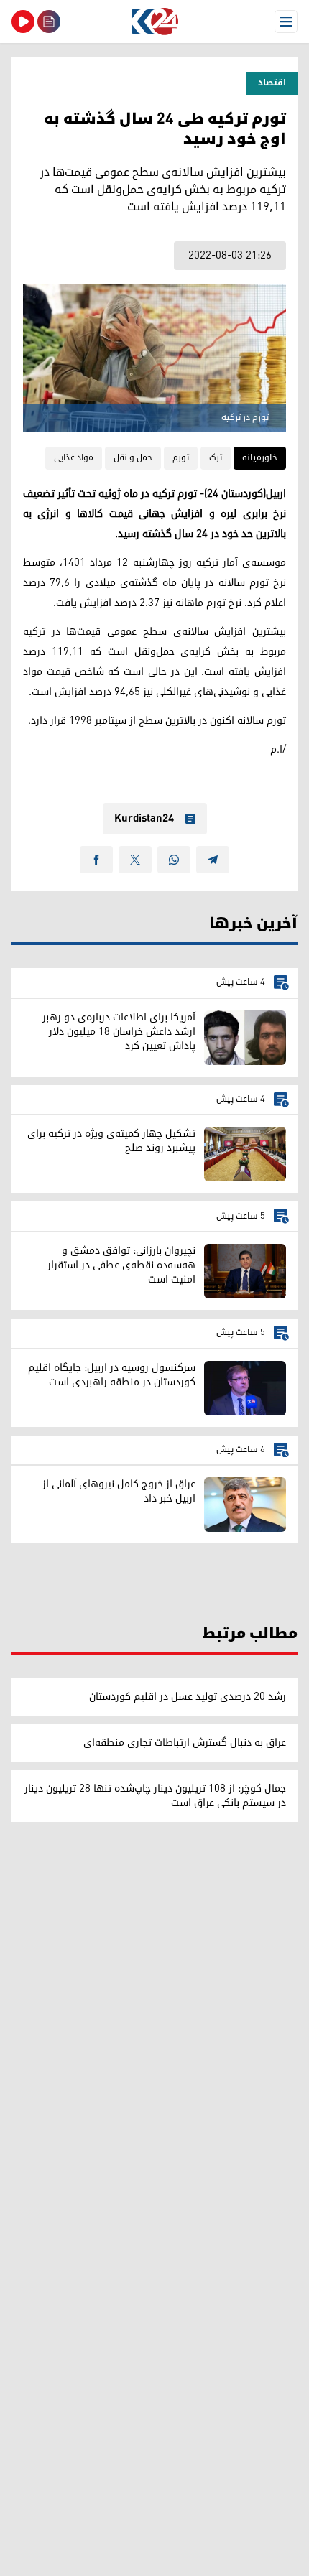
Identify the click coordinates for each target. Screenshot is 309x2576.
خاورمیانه (260, 458)
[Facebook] (96, 860)
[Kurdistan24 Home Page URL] (154, 22)
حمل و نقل (133, 458)
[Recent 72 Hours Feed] (49, 22)
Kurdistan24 (144, 819)
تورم (181, 458)
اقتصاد (272, 83)
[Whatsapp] (174, 860)
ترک (216, 458)
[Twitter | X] (135, 860)
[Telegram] (213, 860)
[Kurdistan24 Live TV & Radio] (23, 22)
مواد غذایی (74, 458)
